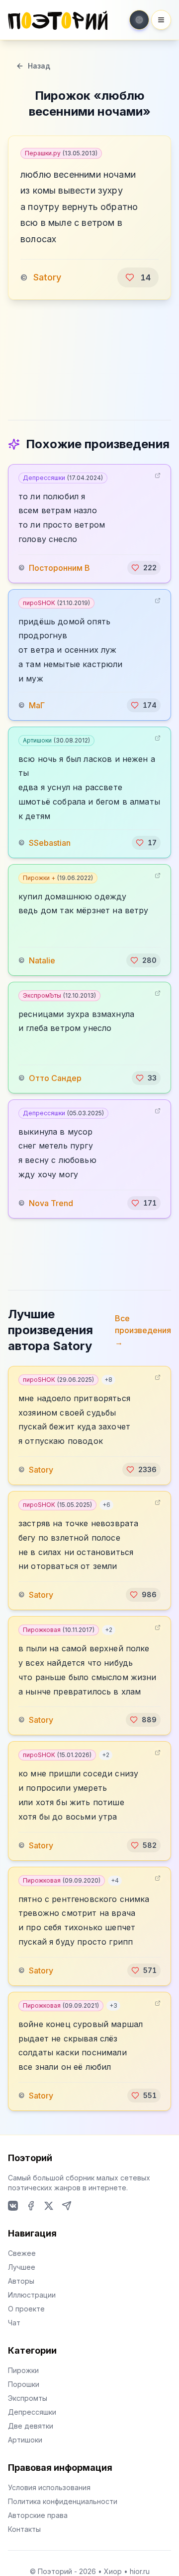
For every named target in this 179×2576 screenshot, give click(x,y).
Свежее (22, 2253)
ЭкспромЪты (59, 995)
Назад (39, 66)
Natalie (42, 960)
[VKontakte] (13, 2206)
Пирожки (23, 2370)
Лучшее (22, 2267)
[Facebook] (31, 2206)
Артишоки (56, 740)
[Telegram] (67, 2206)
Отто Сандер (55, 1078)
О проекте (26, 2309)
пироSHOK (56, 603)
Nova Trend (51, 1203)
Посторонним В (59, 568)
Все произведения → (143, 1330)
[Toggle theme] (139, 20)
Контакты (24, 2529)
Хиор (113, 2571)
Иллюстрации (32, 2295)
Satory (47, 277)
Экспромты (28, 2398)
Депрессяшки (63, 478)
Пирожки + (58, 878)
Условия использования (49, 2487)
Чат (14, 2323)
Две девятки (31, 2426)
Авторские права (38, 2515)
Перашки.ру (61, 153)
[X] (49, 2206)
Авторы (21, 2281)
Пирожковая (59, 1630)
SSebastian (50, 843)
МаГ (37, 705)
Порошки (24, 2384)
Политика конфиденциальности (63, 2501)
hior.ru (140, 2571)
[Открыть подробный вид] (158, 475)
